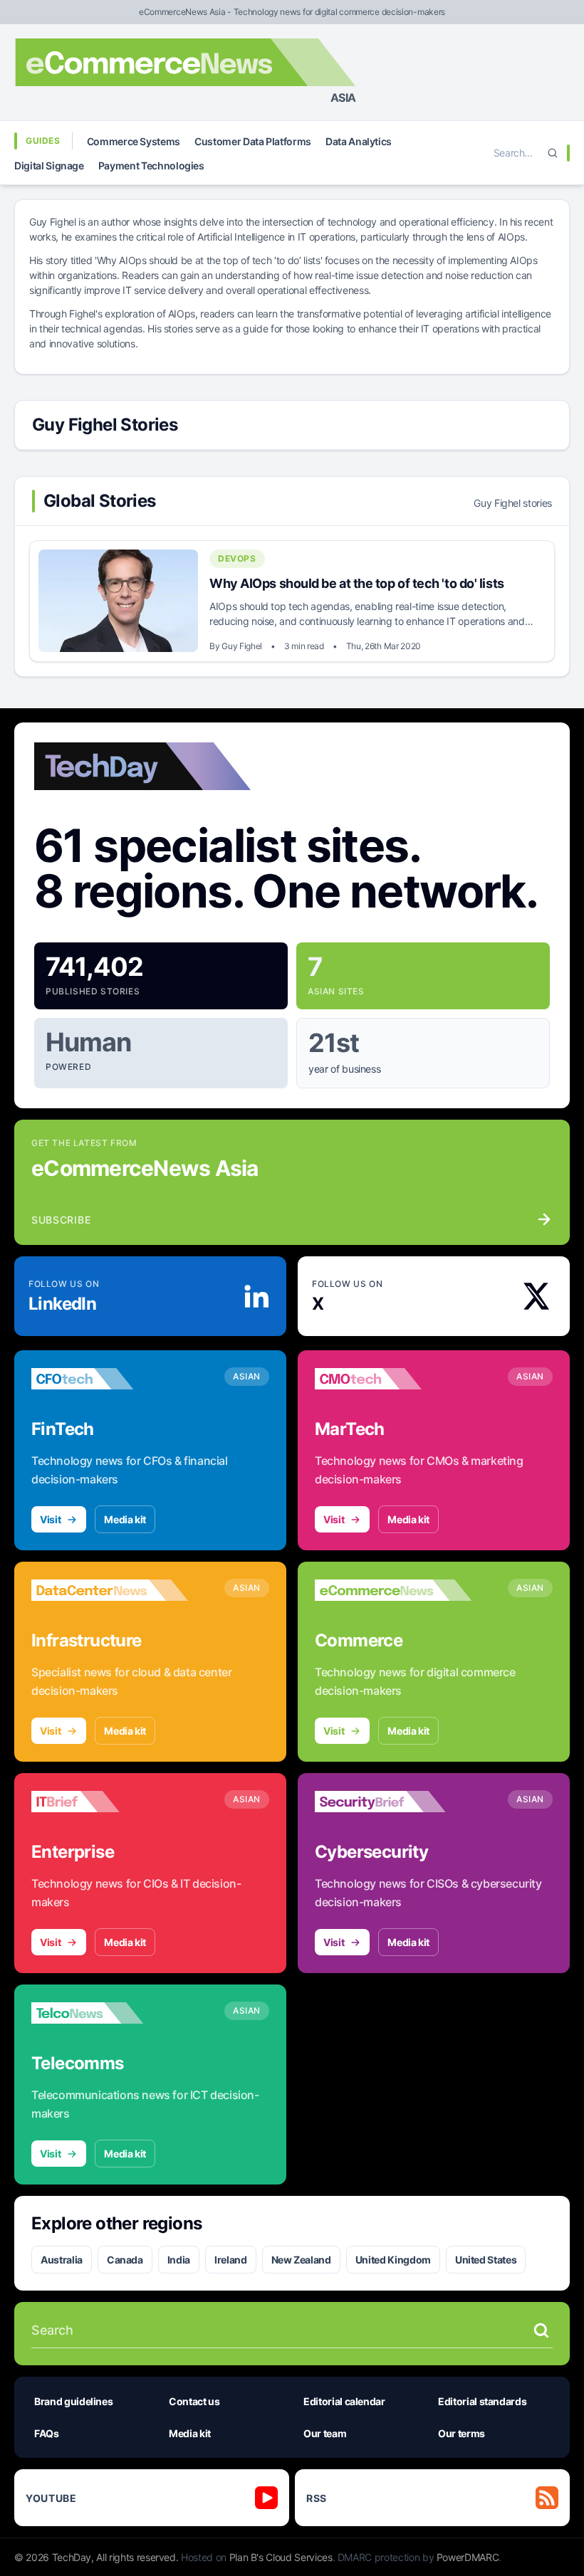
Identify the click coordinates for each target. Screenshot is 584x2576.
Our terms (462, 2433)
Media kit (125, 1519)
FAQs (47, 2433)
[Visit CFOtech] (110, 1379)
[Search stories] (541, 2330)
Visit (50, 1519)
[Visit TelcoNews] (110, 2013)
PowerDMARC (468, 2557)
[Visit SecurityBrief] (393, 1802)
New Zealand (301, 2260)
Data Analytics (359, 141)
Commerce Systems (134, 141)
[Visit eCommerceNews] (393, 1590)
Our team (325, 2433)
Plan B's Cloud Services (281, 2557)
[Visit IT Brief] (110, 1802)
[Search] (553, 153)
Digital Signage (49, 165)
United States (486, 2260)
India (179, 2260)
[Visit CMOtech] (393, 1379)
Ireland (231, 2260)
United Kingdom (393, 2260)
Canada (125, 2260)
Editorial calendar (344, 2401)
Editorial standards (482, 2401)
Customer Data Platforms (253, 141)
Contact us (194, 2401)
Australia (62, 2260)
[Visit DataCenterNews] (110, 1590)
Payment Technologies (151, 165)
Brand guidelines (73, 2401)
